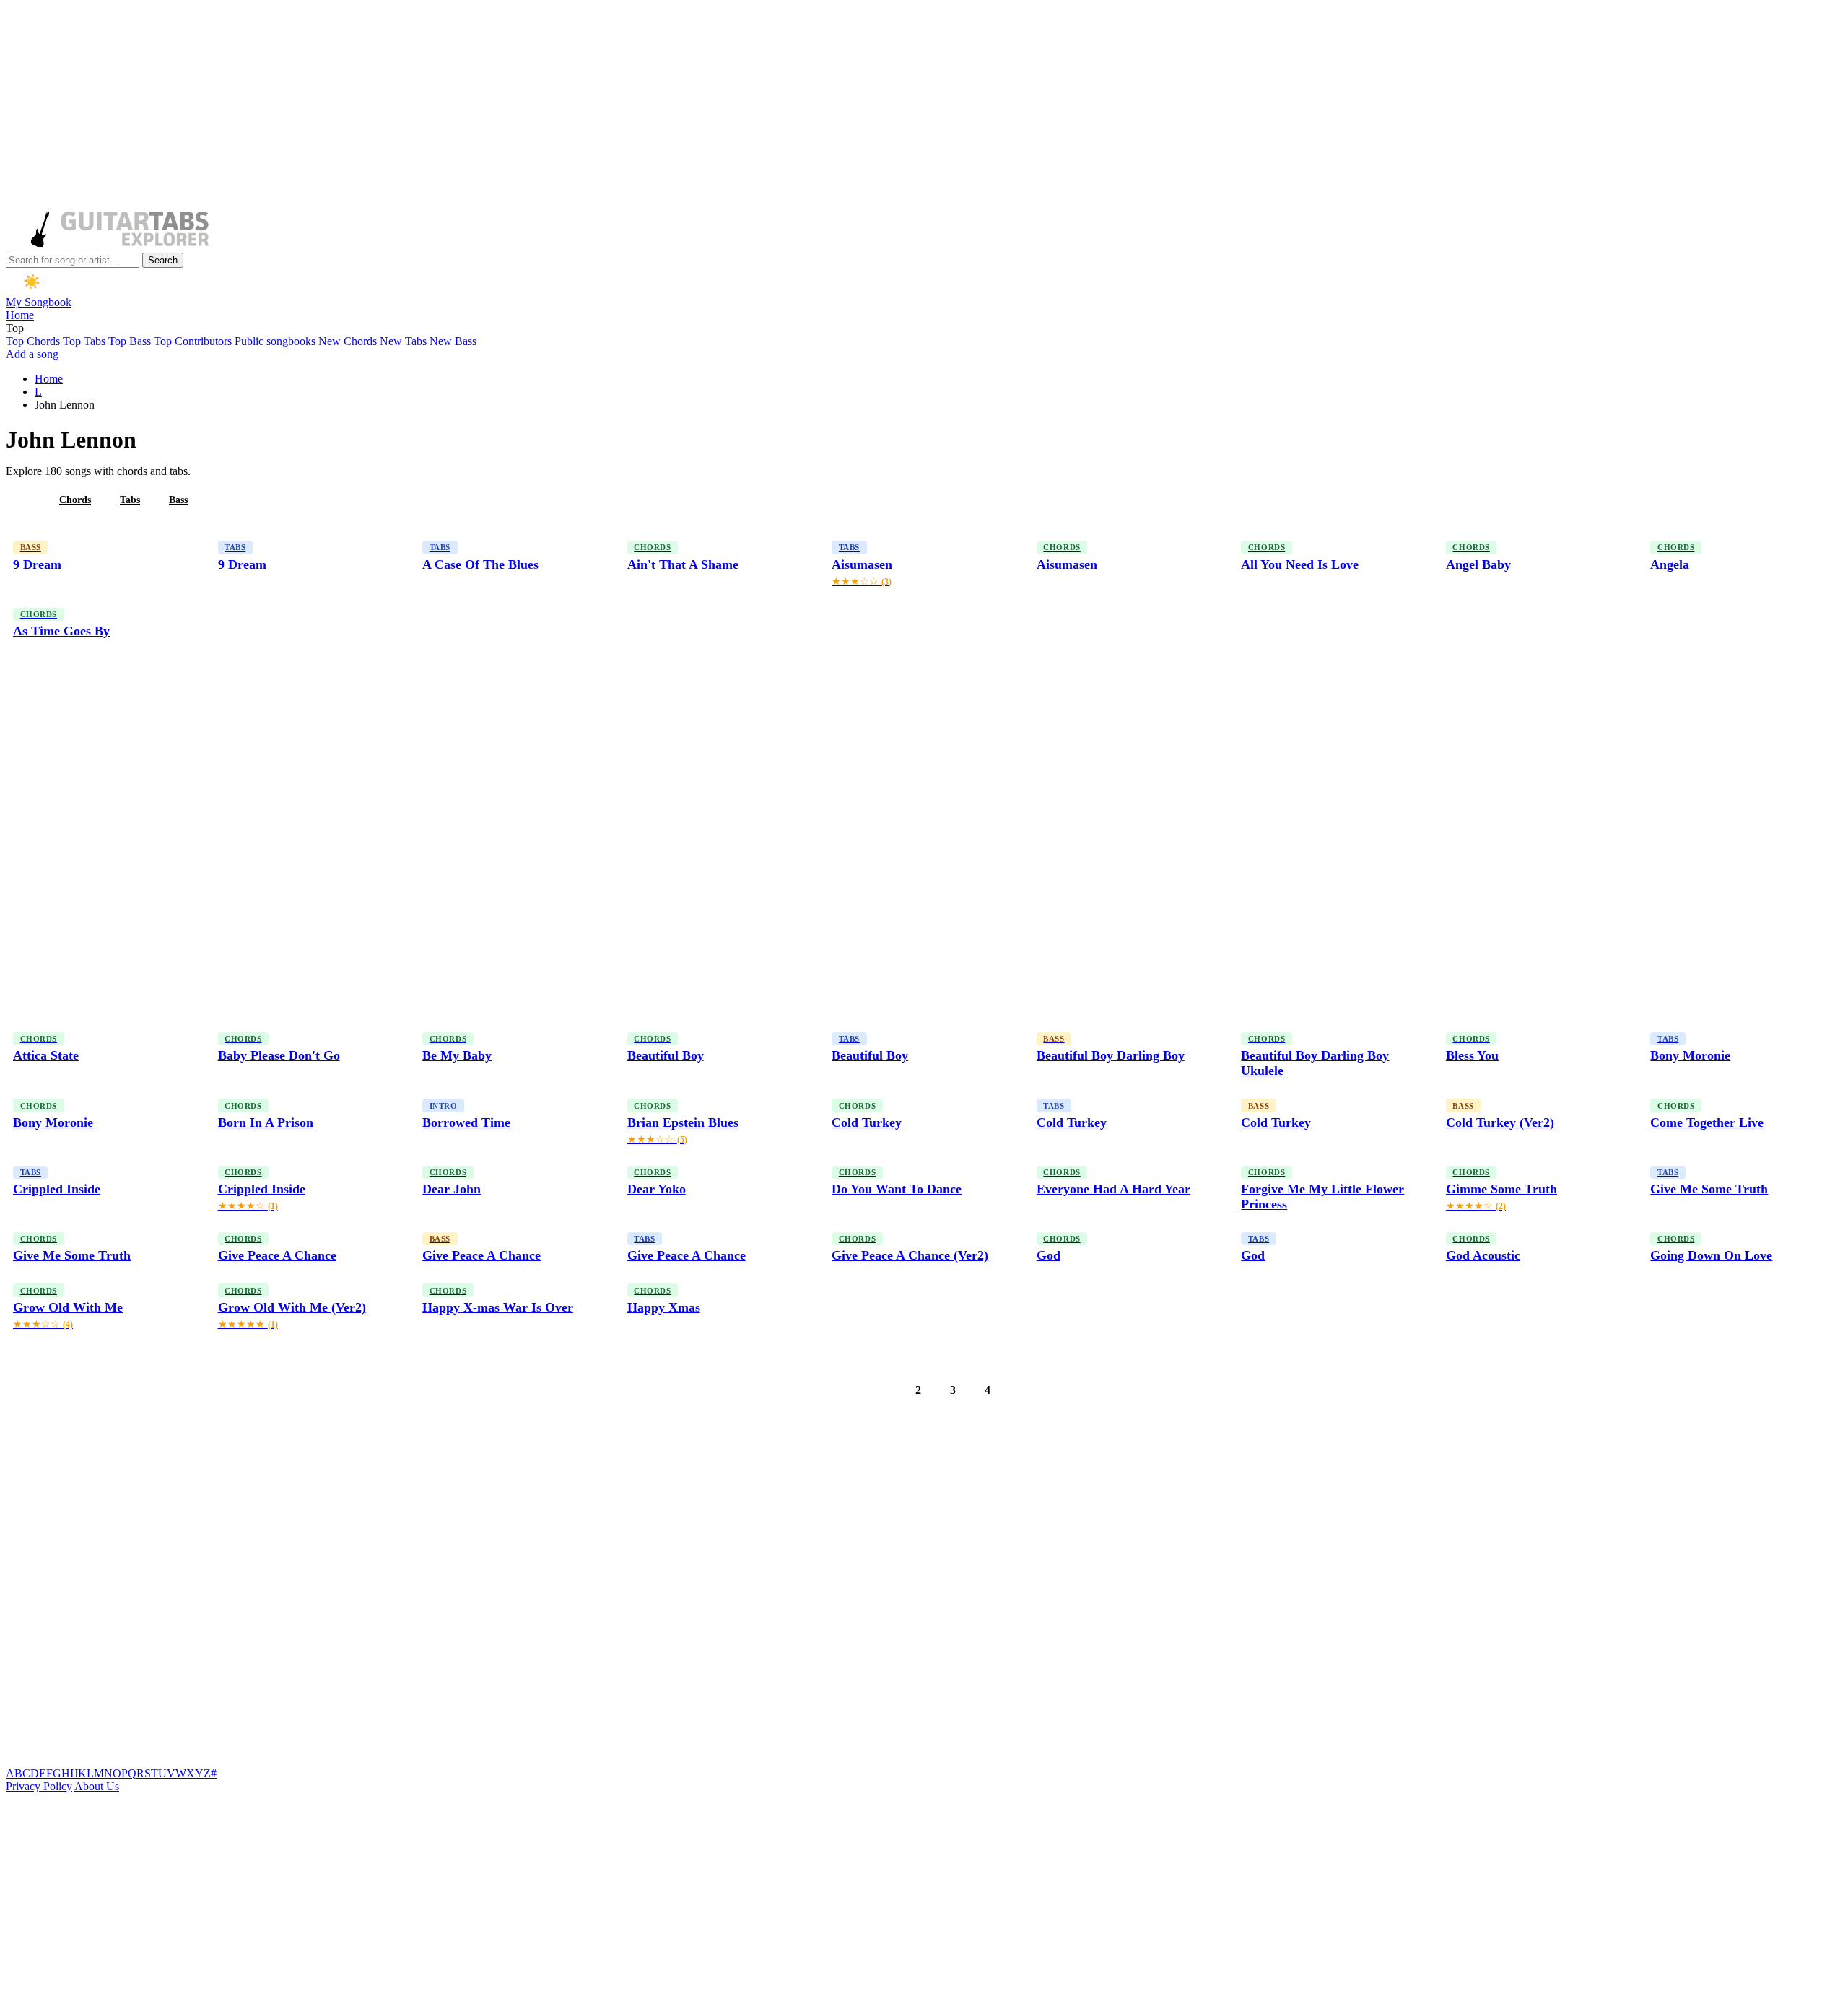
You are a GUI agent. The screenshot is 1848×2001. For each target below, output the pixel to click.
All (24, 500)
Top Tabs (84, 341)
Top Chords (33, 341)
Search (163, 260)
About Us (97, 1786)
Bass (178, 500)
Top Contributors (193, 341)
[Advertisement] (439, 107)
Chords (75, 500)
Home (20, 315)
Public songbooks (275, 341)
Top (15, 328)
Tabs (130, 500)
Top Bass (130, 341)
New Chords (348, 341)
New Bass (453, 341)
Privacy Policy (39, 1786)
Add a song (32, 354)
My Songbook (39, 302)
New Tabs (403, 341)
